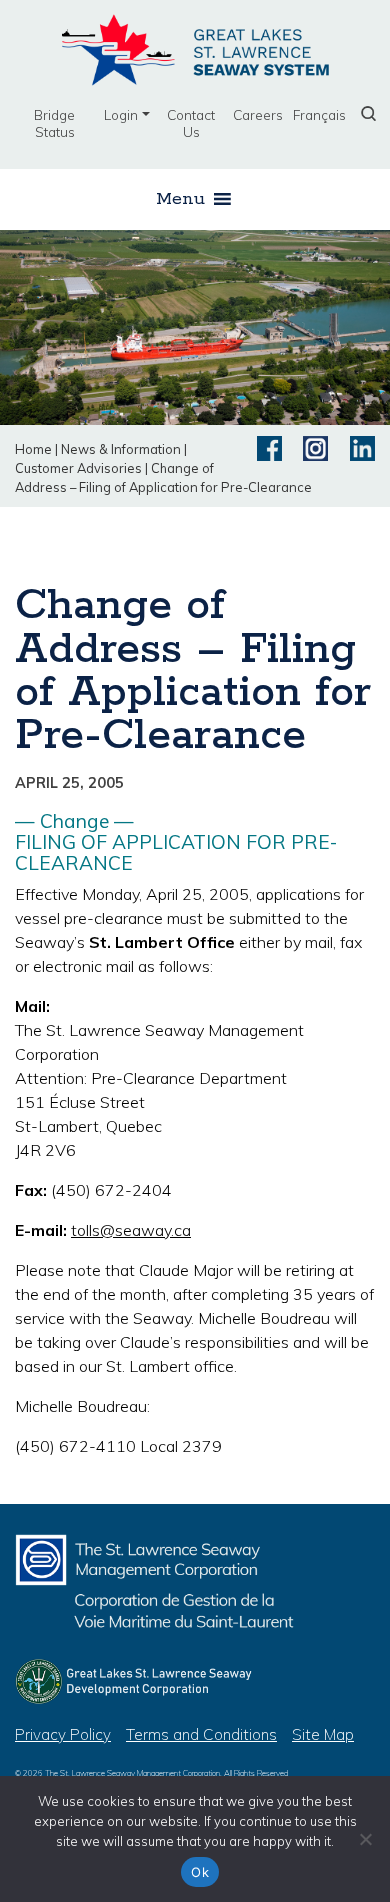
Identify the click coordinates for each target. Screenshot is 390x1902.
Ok (200, 1872)
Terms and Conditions (201, 1734)
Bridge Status (54, 123)
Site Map (323, 1734)
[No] (365, 1839)
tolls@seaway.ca (131, 1230)
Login (121, 114)
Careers (258, 114)
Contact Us (191, 123)
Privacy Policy (63, 1734)
